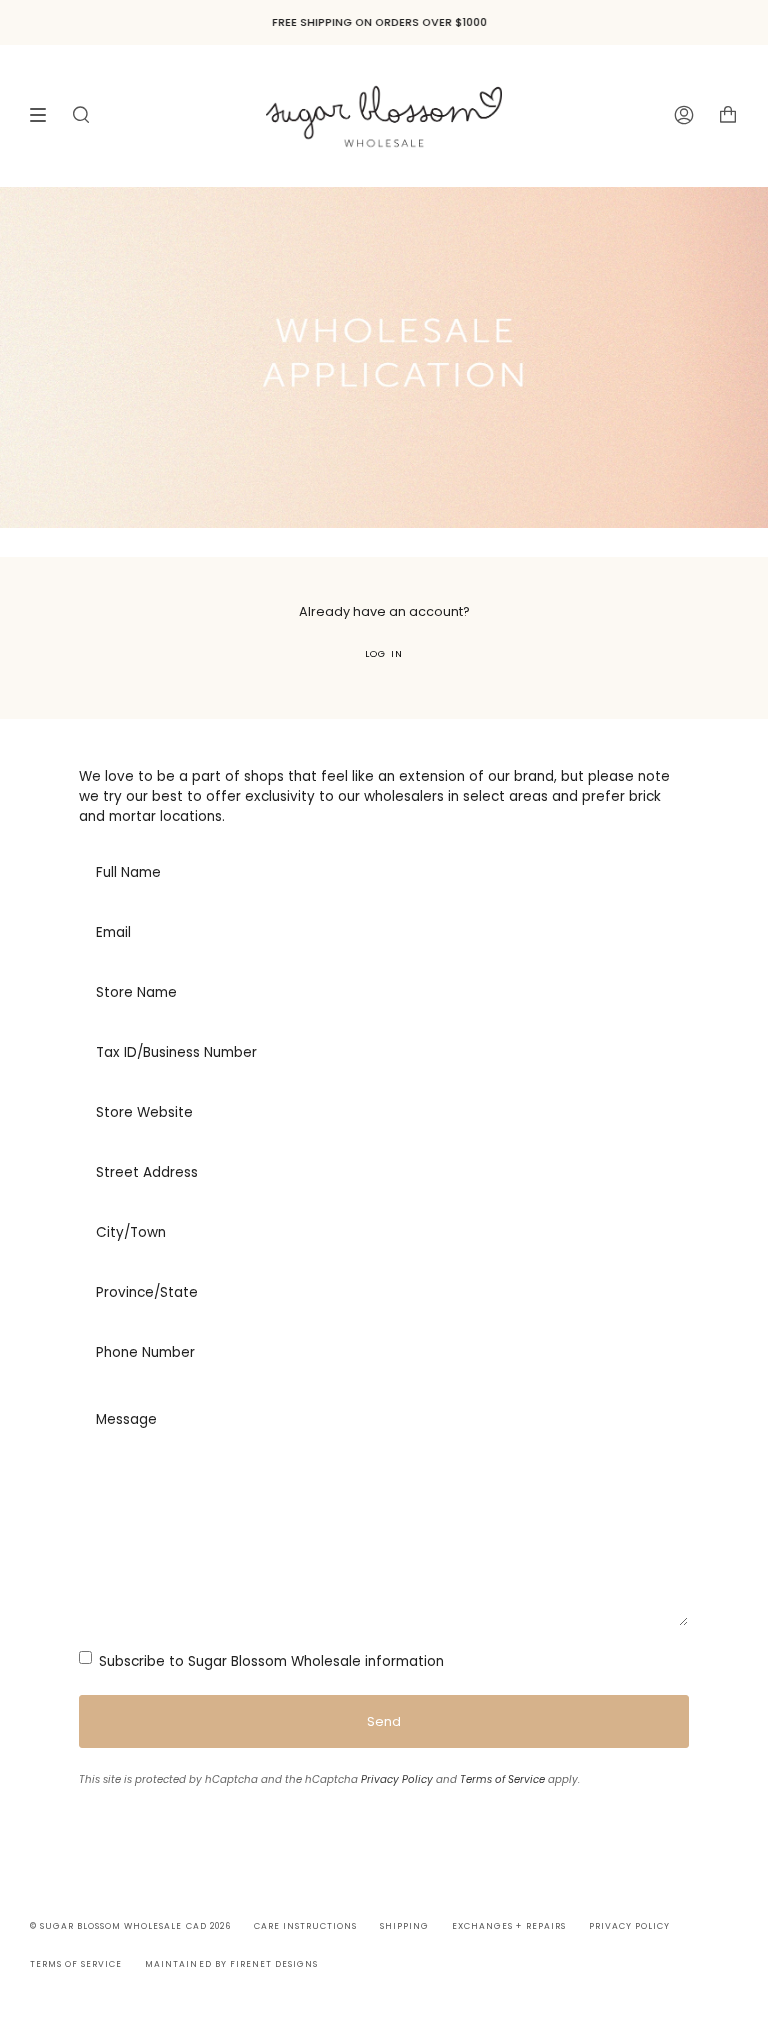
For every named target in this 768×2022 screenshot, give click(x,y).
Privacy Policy (397, 1779)
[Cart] (728, 115)
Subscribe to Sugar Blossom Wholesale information (269, 1661)
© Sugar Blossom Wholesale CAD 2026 (130, 1926)
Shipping (404, 1926)
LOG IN (384, 653)
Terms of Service (502, 1779)
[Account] (684, 115)
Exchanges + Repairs (508, 1926)
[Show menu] (45, 115)
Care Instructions (305, 1926)
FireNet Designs (274, 1964)
